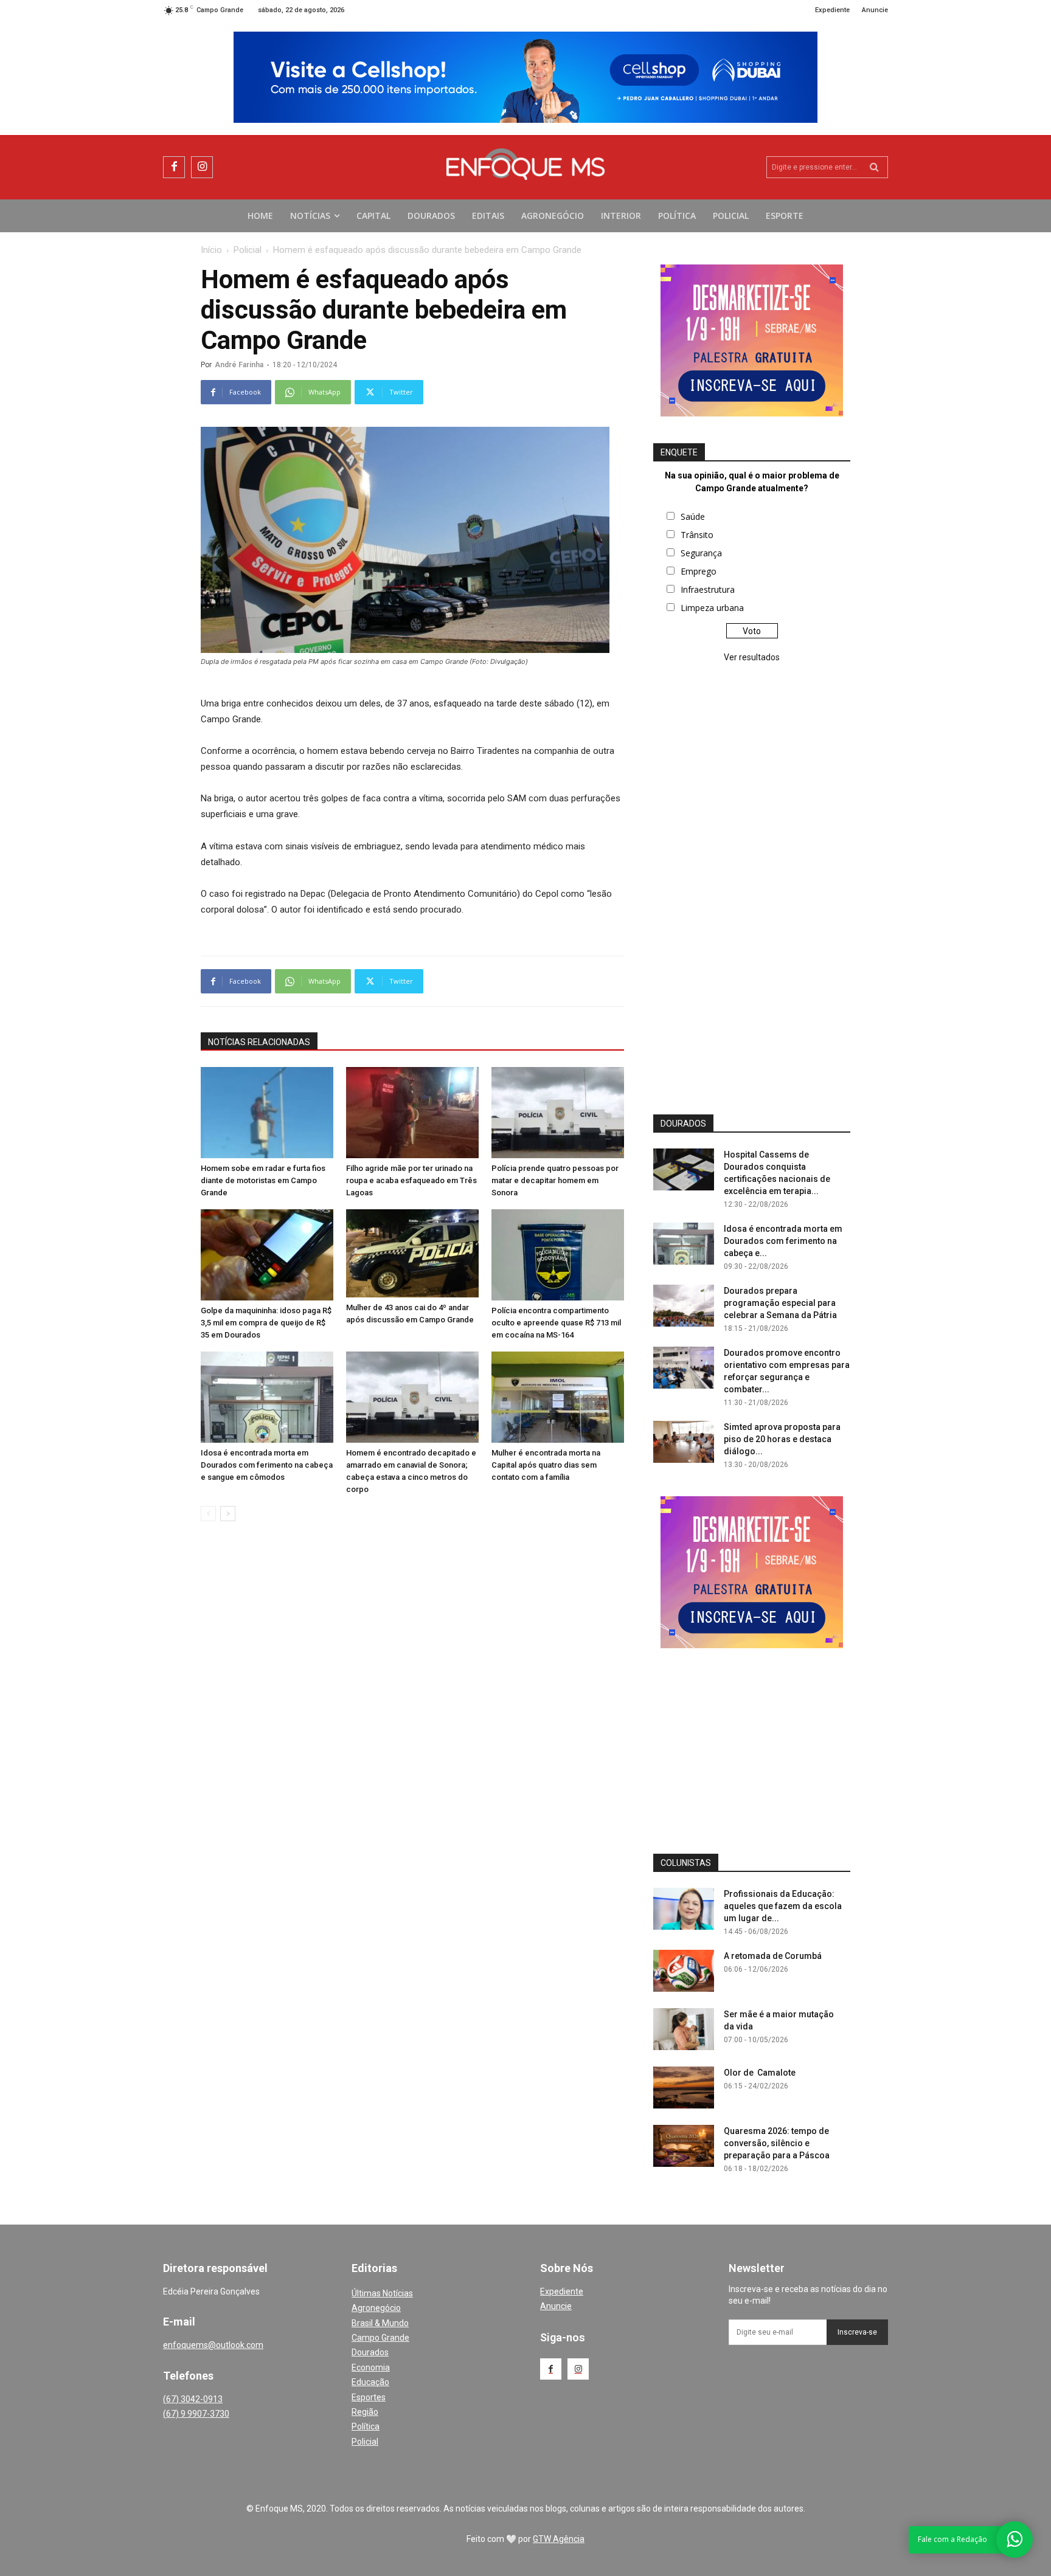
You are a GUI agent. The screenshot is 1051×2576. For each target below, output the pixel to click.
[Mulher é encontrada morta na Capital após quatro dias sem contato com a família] (558, 1397)
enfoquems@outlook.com (213, 2345)
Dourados (370, 2352)
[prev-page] (208, 1514)
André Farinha (239, 365)
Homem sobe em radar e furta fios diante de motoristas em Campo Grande (263, 1180)
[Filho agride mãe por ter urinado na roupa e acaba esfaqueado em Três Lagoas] (412, 1113)
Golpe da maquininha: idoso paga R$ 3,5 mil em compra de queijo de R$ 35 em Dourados (266, 1323)
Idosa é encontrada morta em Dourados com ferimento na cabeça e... (783, 1241)
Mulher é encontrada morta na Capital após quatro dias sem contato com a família (546, 1465)
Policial (248, 250)
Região (365, 2412)
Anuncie (556, 2306)
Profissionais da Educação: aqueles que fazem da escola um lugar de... (783, 1906)
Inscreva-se (857, 2332)
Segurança (701, 553)
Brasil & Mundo (380, 2323)
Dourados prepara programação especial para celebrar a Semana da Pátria (780, 1303)
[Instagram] (202, 167)
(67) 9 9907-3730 (196, 2414)
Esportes (369, 2397)
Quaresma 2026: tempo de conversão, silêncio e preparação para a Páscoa (777, 2143)
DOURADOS (683, 1124)
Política (366, 2426)
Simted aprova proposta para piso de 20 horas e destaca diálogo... (782, 1439)
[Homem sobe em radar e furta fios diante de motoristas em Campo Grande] (267, 1113)
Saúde (693, 516)
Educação (370, 2382)
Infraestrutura (708, 589)
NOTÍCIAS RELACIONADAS (259, 1042)
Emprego (699, 571)
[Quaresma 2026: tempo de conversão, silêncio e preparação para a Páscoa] (684, 2146)
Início (211, 250)
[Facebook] (174, 167)
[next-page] (228, 1514)
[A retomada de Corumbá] (684, 1971)
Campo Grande (380, 2338)
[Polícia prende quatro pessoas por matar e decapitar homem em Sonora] (558, 1113)
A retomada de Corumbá (773, 1956)
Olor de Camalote (760, 2073)
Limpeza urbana (712, 608)
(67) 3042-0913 (193, 2399)
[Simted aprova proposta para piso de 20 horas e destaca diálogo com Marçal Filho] (684, 1442)
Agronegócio (376, 2308)
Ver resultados (752, 657)
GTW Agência (559, 2539)
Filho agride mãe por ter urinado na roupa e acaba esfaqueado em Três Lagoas (411, 1180)
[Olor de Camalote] (684, 2087)
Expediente (562, 2291)
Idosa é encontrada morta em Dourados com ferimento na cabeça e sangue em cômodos (267, 1465)
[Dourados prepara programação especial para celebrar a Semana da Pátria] (684, 1306)
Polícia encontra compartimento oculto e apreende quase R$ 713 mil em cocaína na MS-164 (556, 1323)
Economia (371, 2367)
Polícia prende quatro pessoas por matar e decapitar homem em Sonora (555, 1180)
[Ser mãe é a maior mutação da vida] (684, 2029)
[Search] (874, 167)
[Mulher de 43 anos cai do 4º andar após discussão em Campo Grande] (412, 1253)
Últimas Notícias (382, 2293)
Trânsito (697, 535)
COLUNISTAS (686, 1863)
